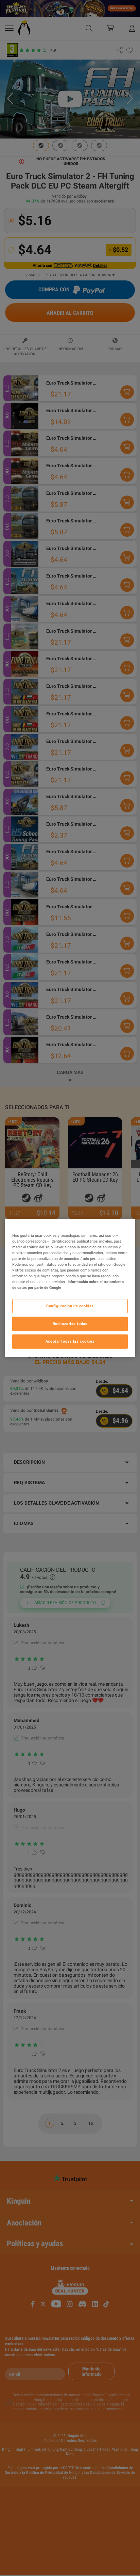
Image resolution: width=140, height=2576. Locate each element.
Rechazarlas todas (70, 1324)
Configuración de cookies (70, 1306)
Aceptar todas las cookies (70, 1341)
